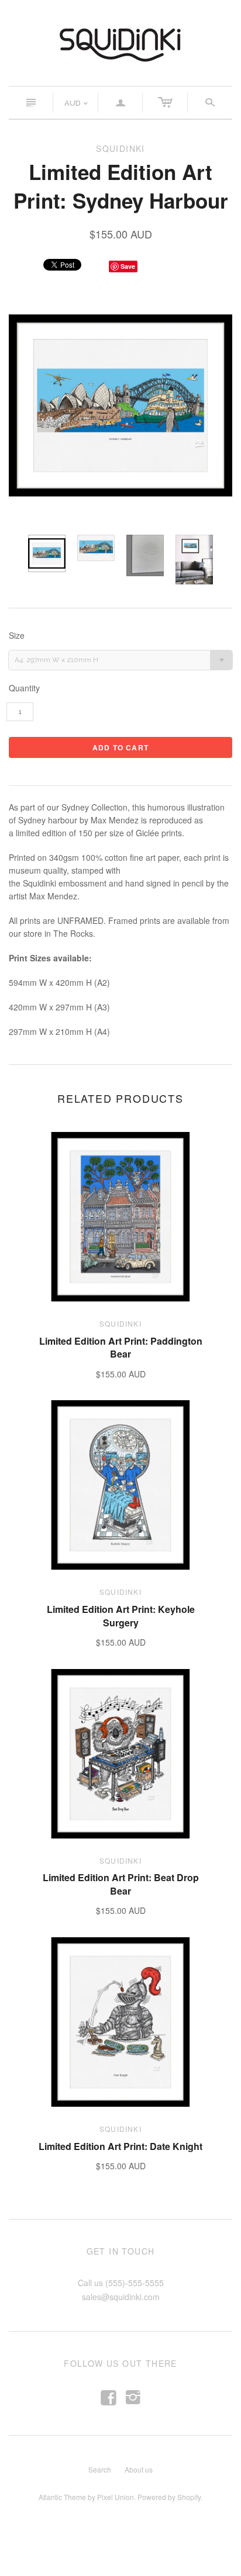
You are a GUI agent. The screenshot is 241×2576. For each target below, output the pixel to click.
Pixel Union (116, 2497)
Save (128, 266)
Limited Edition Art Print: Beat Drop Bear (121, 1884)
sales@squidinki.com (121, 2297)
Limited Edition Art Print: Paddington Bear (121, 1347)
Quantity (24, 688)
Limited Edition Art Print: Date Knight (120, 2146)
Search (100, 2469)
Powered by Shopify (169, 2497)
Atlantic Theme (62, 2497)
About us (139, 2469)
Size (17, 636)
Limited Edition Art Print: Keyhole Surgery (121, 1616)
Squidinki (120, 1323)
